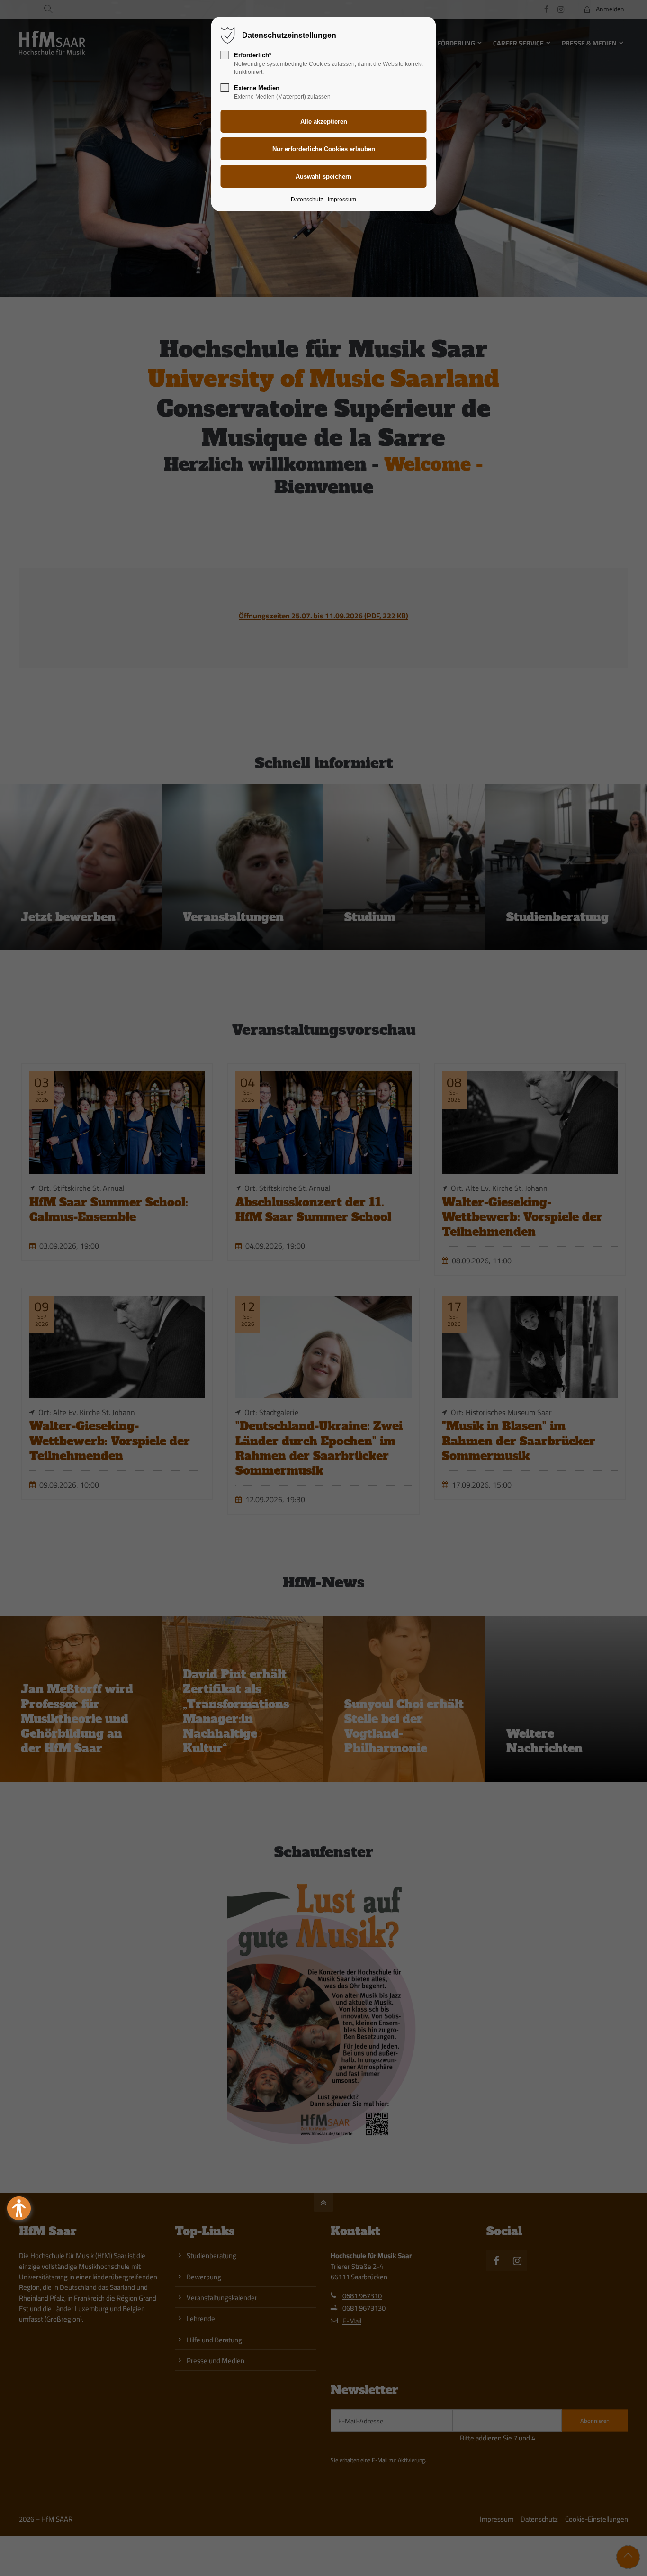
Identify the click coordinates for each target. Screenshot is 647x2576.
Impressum (342, 200)
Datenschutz (307, 200)
